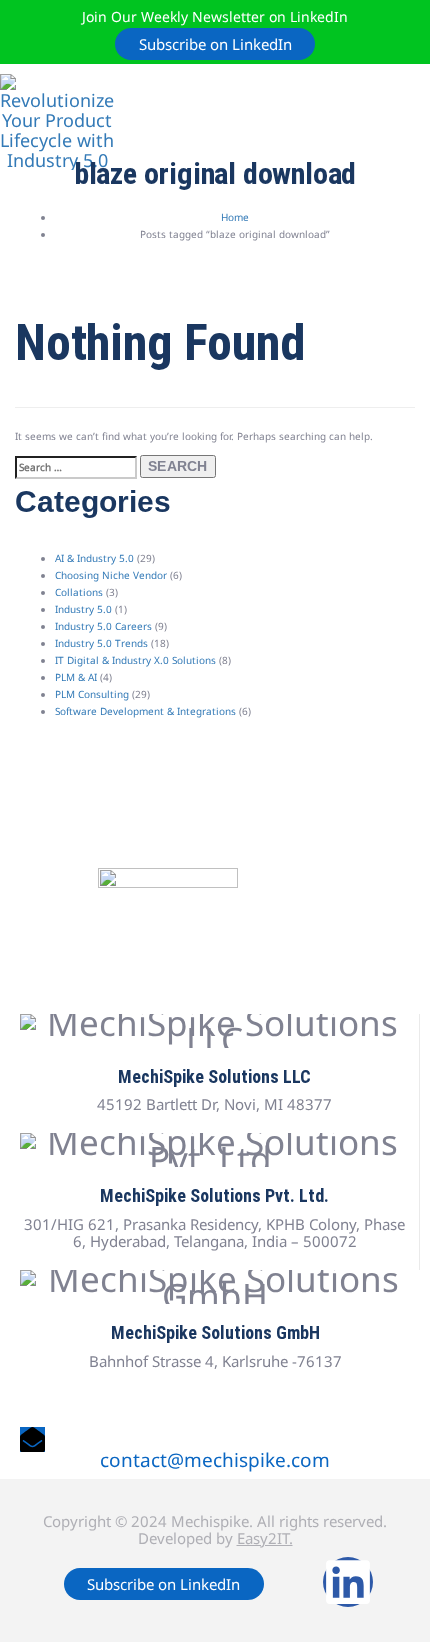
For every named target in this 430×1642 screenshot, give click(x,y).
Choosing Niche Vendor (111, 575)
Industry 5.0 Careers (103, 626)
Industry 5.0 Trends (101, 643)
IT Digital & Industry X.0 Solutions (135, 660)
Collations (79, 592)
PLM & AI (76, 677)
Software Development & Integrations (145, 711)
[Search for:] (76, 467)
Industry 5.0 (83, 609)
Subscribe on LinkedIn (215, 44)
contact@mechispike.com (215, 1460)
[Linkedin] (348, 1582)
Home (235, 217)
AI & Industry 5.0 (94, 558)
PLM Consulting (92, 694)
